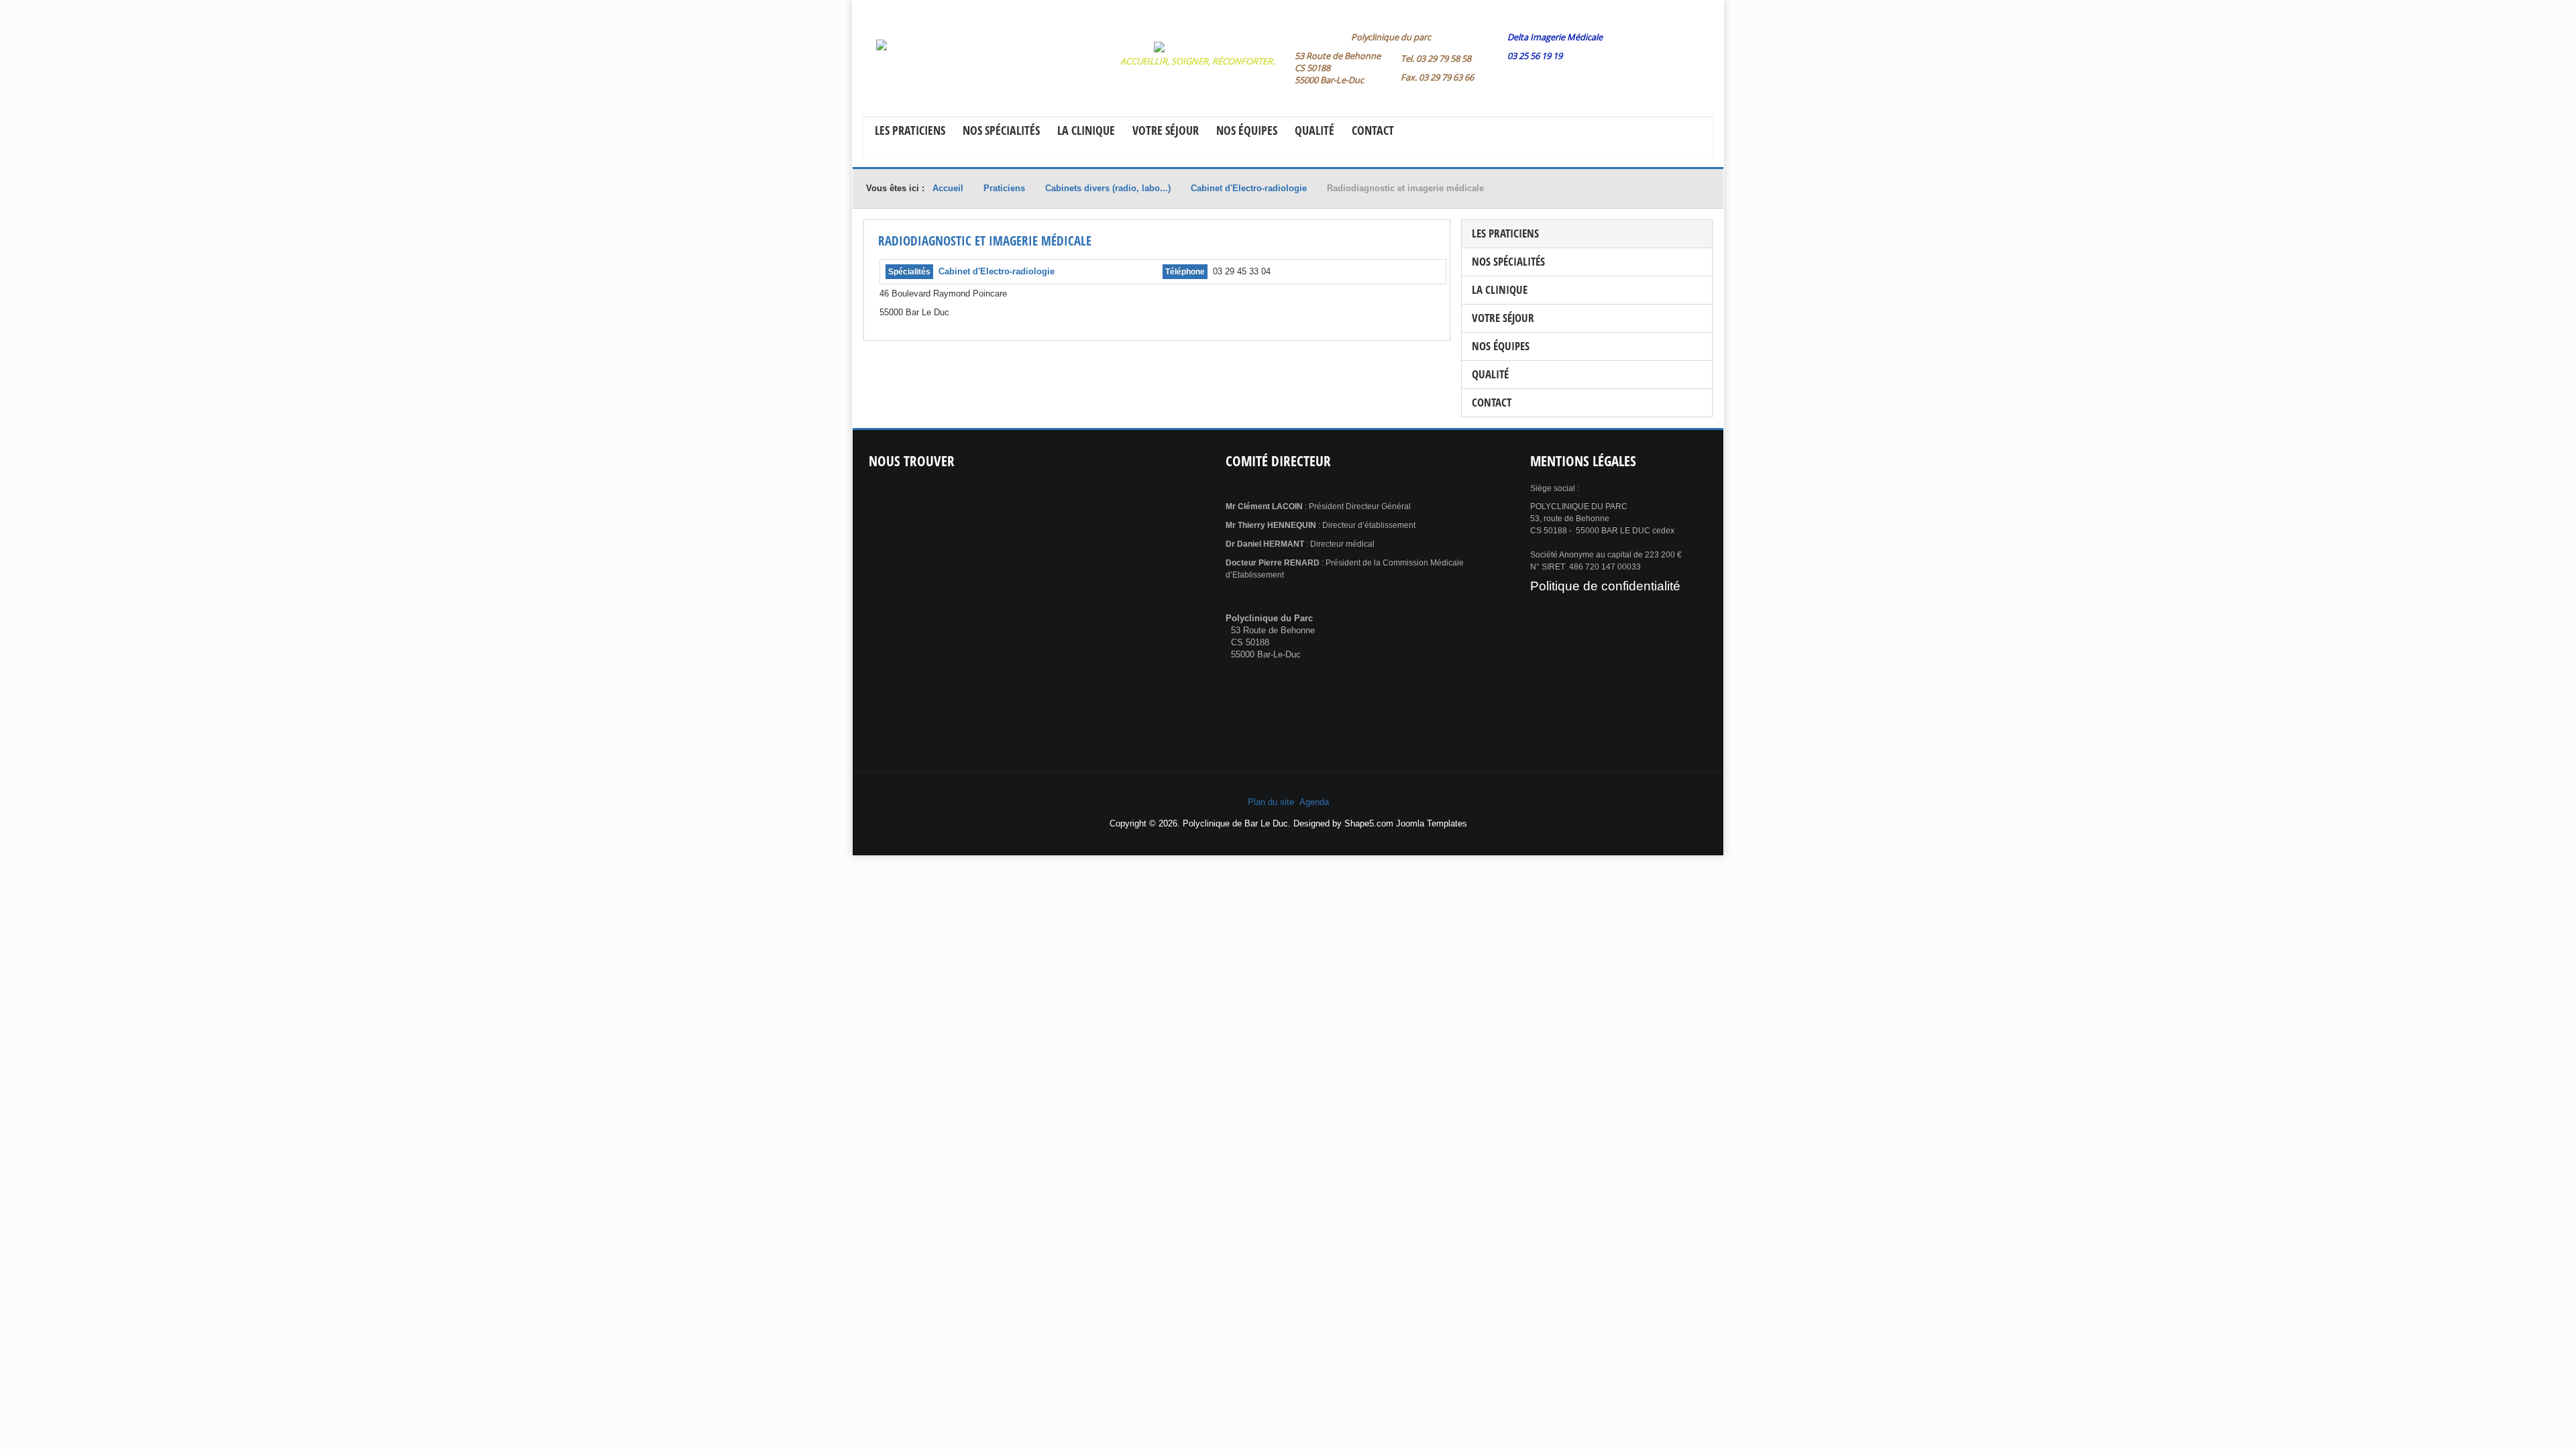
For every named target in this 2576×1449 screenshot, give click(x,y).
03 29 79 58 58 (1444, 58)
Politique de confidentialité (1605, 586)
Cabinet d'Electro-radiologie (997, 271)
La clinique (1086, 130)
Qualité (1314, 130)
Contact (1373, 130)
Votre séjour (1166, 130)
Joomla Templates (1432, 823)
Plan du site (1271, 802)
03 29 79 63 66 (1446, 77)
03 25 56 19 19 (1535, 56)
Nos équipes (1247, 130)
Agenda (1314, 802)
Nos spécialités (1001, 130)
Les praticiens (910, 130)
